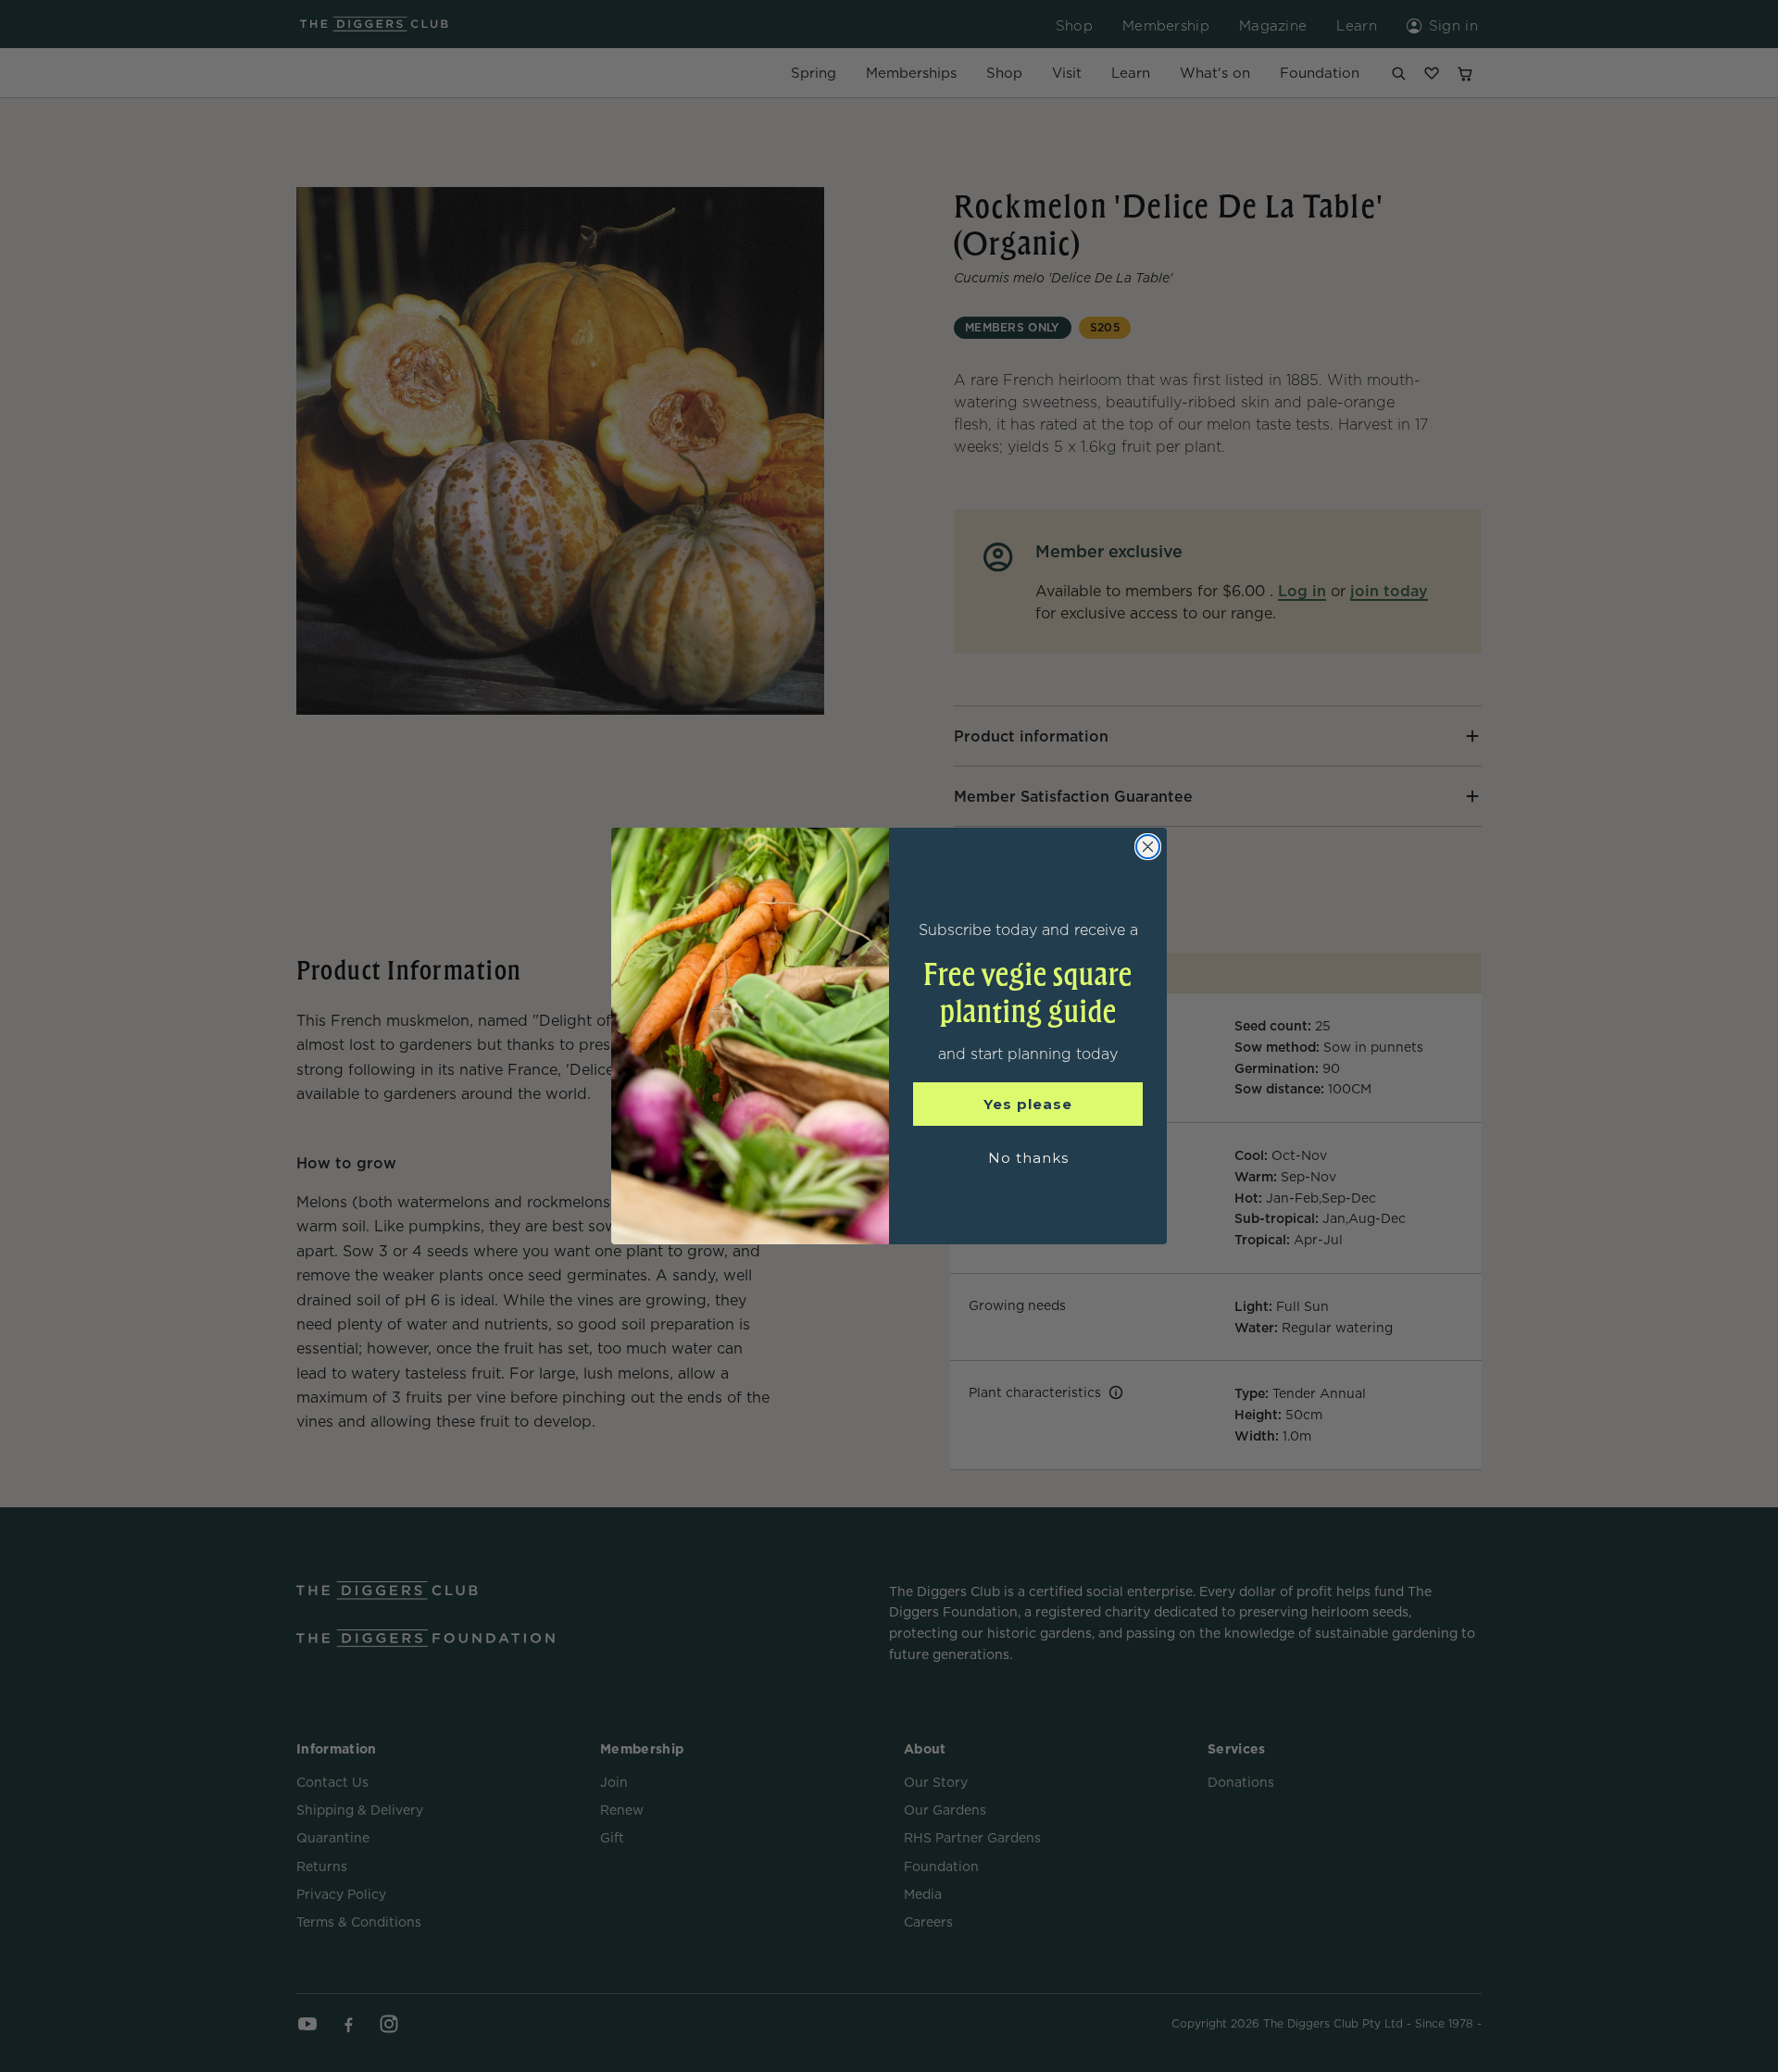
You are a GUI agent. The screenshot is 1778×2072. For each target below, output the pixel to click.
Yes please (1028, 1104)
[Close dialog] (1148, 847)
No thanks (1028, 1158)
